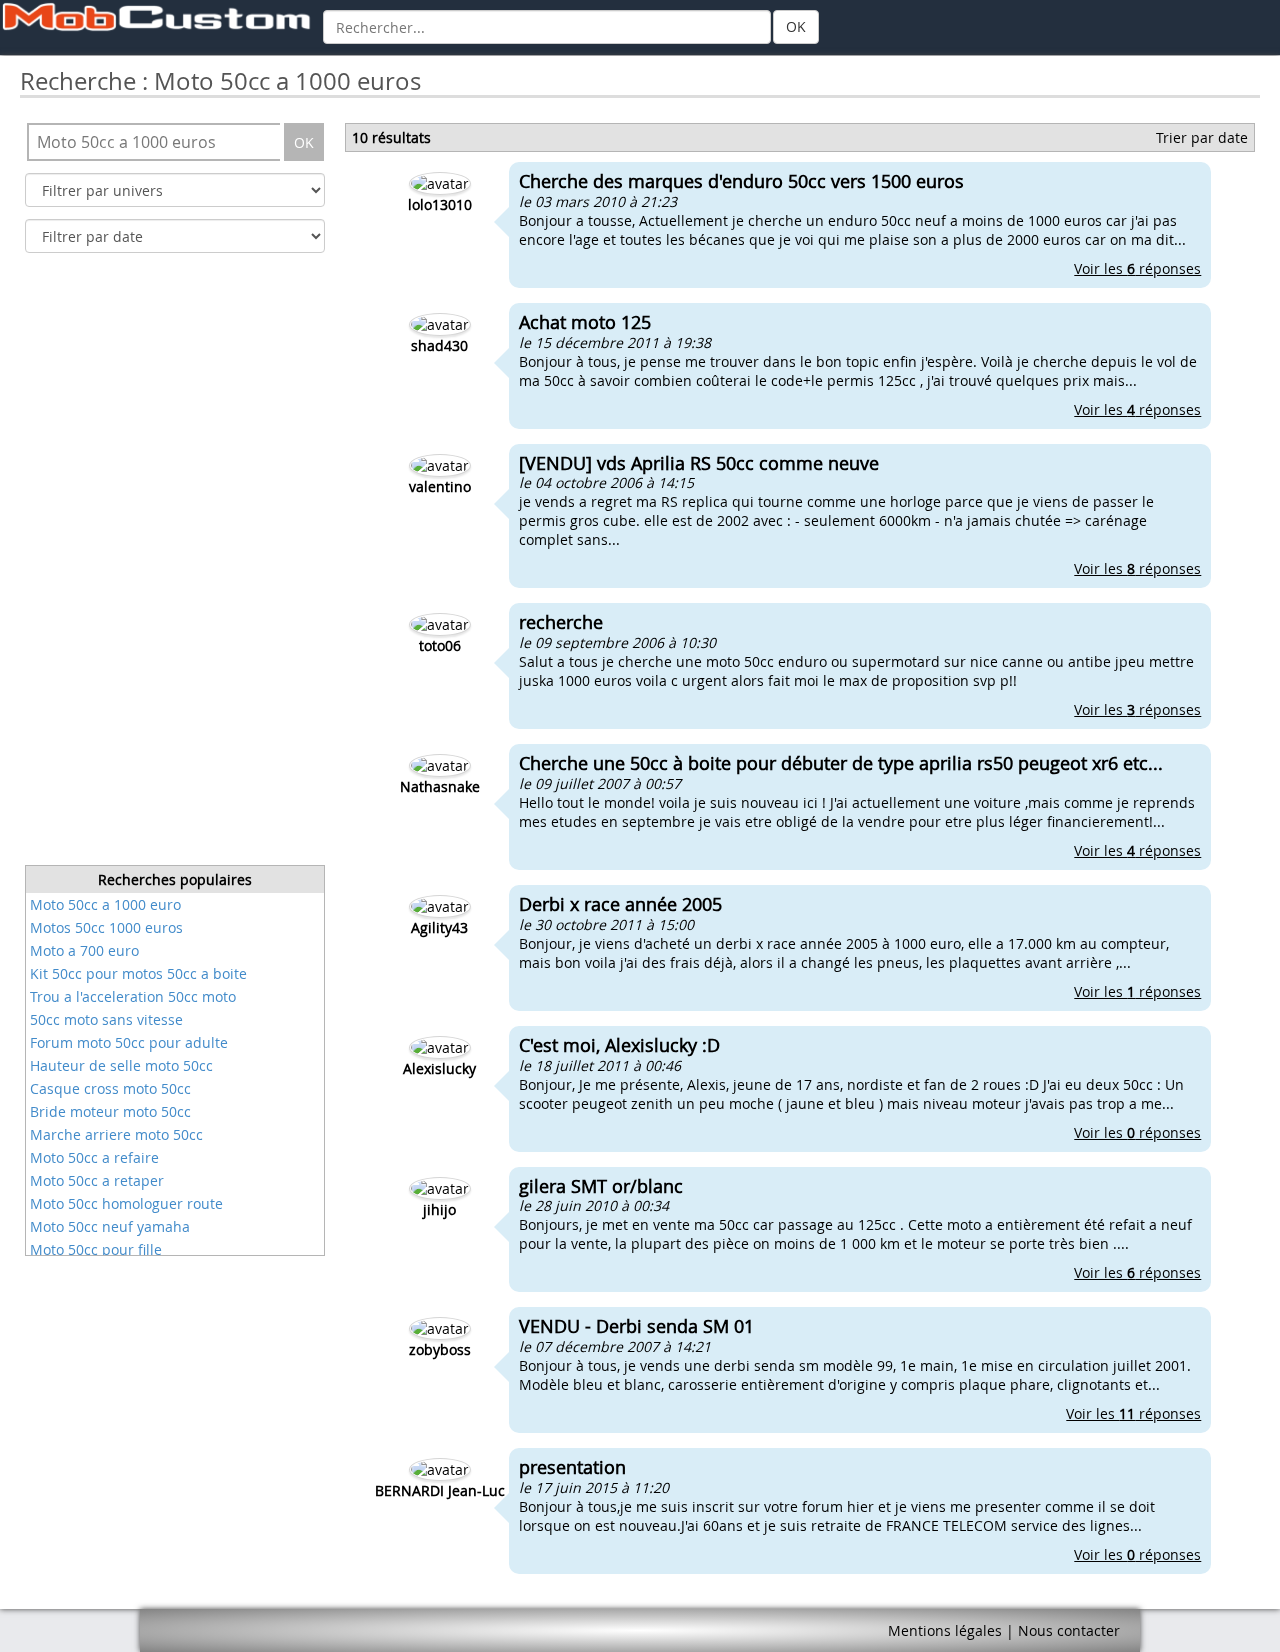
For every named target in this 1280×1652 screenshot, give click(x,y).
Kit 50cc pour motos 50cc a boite (138, 973)
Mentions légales (945, 1630)
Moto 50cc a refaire (94, 1157)
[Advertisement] (175, 565)
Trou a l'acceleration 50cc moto (133, 996)
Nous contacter (1069, 1630)
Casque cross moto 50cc (110, 1088)
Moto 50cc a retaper (97, 1180)
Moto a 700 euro (84, 950)
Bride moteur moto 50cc (110, 1111)
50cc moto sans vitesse (106, 1019)
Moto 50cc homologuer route (126, 1203)
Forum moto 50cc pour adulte (129, 1042)
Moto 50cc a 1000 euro (105, 904)
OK (796, 26)
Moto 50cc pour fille (96, 1249)
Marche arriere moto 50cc (116, 1134)
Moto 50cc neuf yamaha (110, 1226)
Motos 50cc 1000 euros (106, 927)
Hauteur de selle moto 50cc (121, 1065)
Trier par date (1202, 137)
